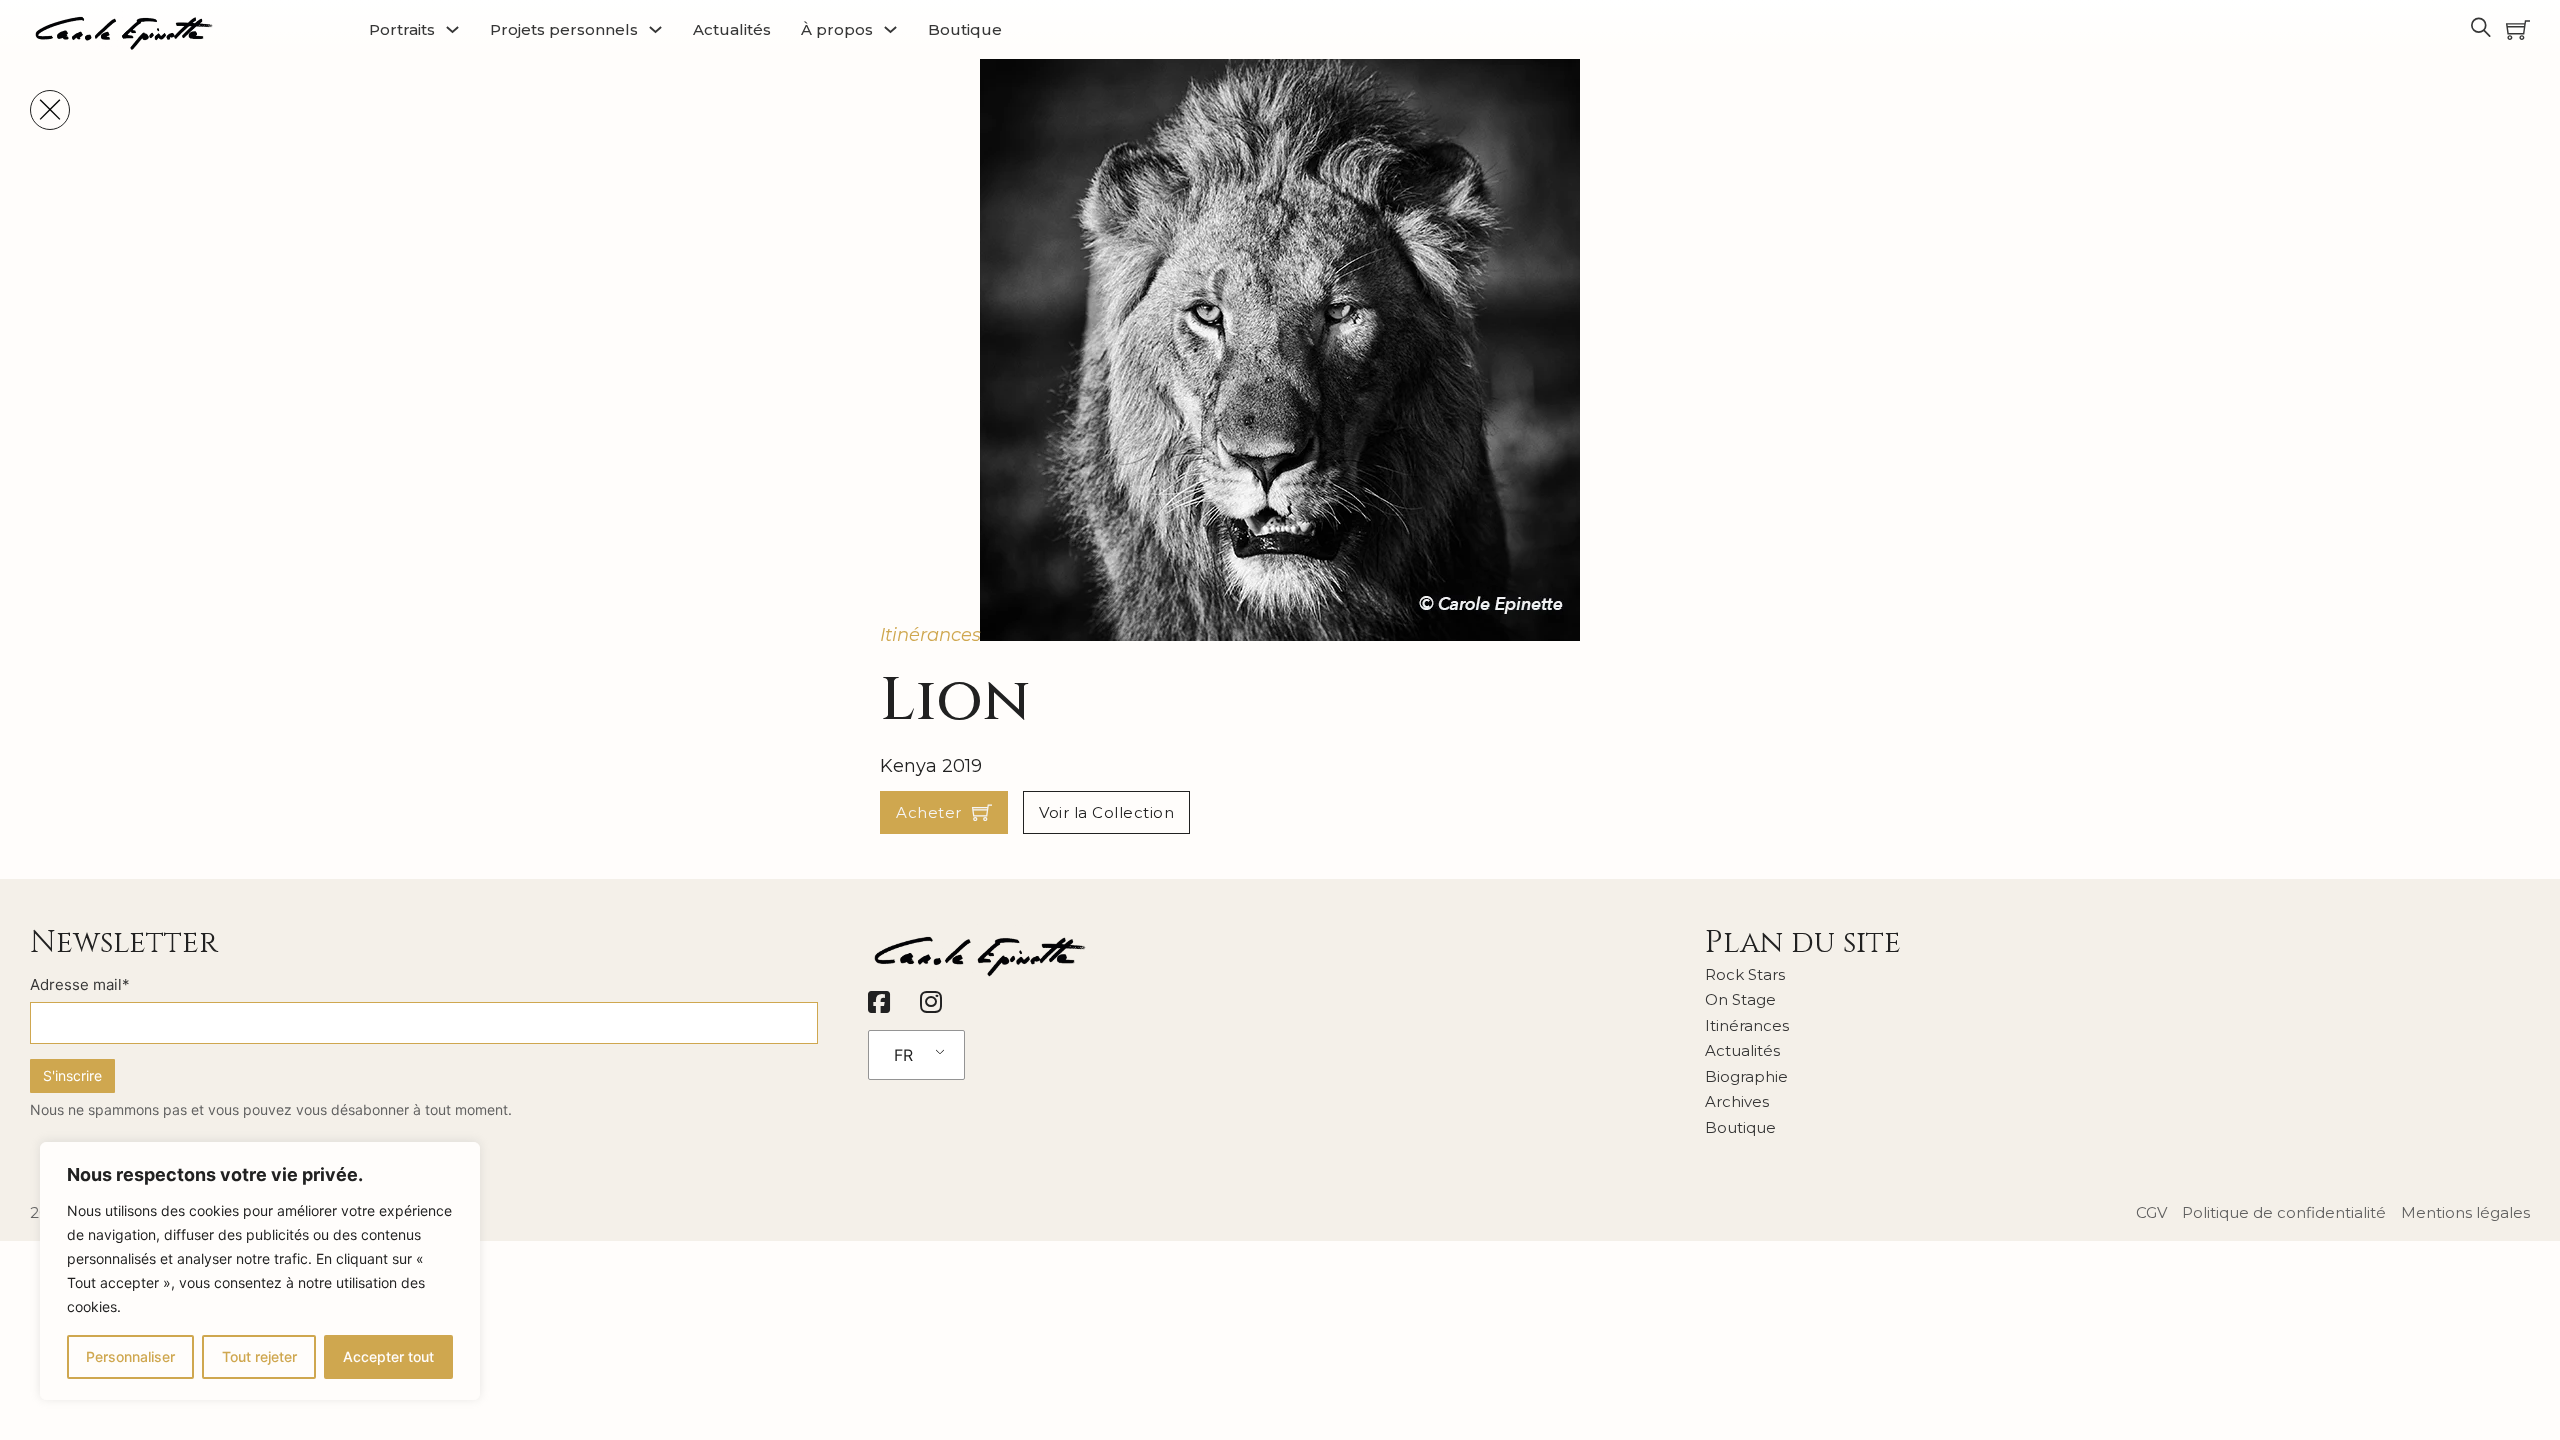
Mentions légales (2465, 1212)
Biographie (1746, 1076)
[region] (260, 1271)
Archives (1737, 1101)
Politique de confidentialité (2284, 1212)
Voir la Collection (1106, 812)
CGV (2151, 1212)
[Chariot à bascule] (2518, 30)
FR (903, 1055)
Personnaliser (130, 1356)
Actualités (732, 29)
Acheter (929, 812)
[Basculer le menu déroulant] (452, 29)
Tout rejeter (259, 1356)
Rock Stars (1745, 974)
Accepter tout (388, 1356)
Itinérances (930, 635)
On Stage (1740, 999)
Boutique (965, 29)
